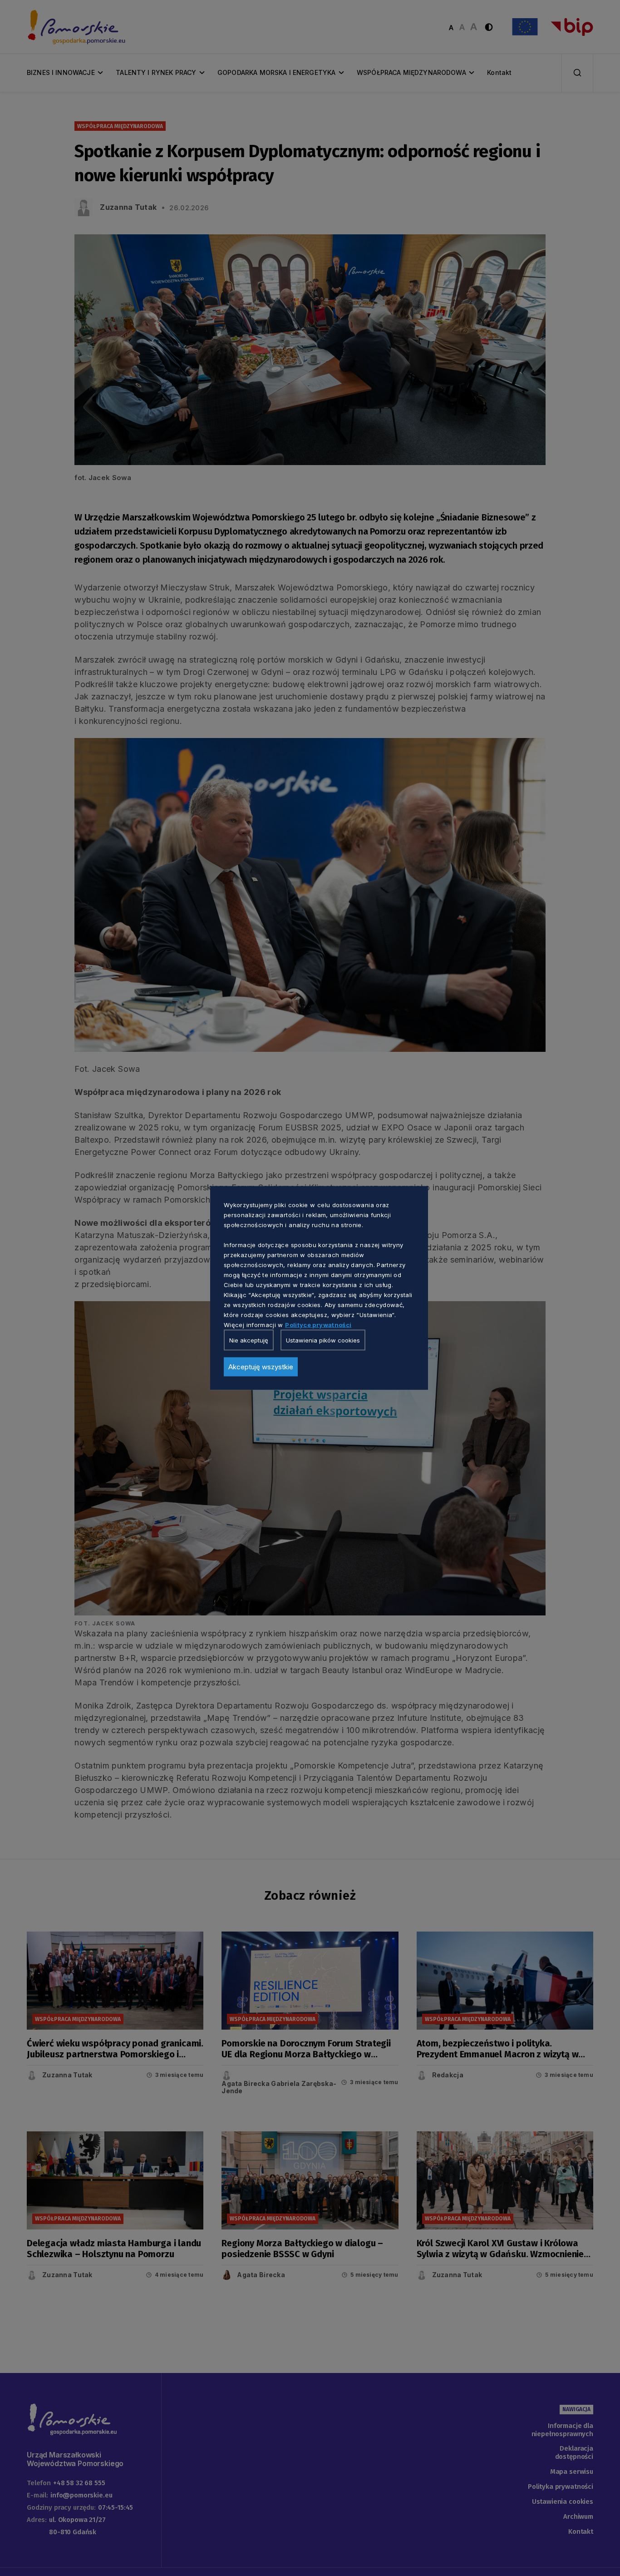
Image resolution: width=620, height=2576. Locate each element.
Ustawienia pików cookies (323, 1340)
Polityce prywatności (318, 1325)
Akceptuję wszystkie (261, 1367)
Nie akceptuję (249, 1340)
